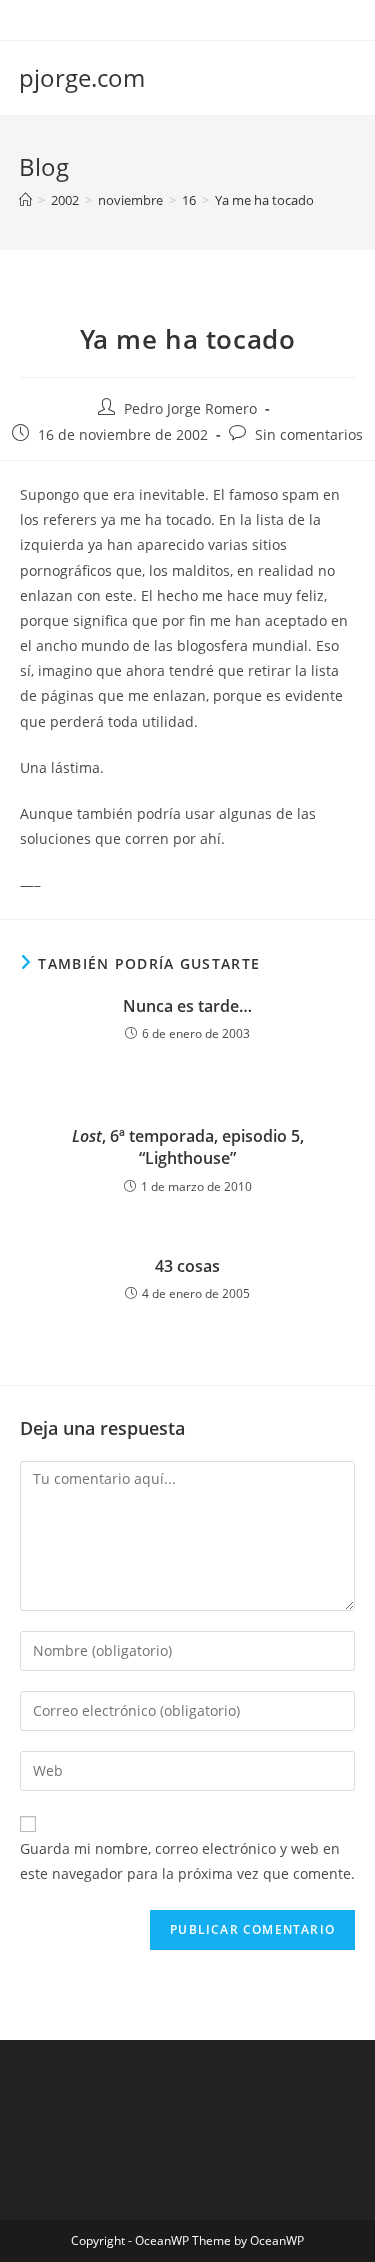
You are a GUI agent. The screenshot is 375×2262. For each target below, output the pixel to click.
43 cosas (187, 1266)
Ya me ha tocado (264, 200)
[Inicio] (25, 200)
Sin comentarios (309, 434)
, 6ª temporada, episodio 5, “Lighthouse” (188, 1147)
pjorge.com (82, 77)
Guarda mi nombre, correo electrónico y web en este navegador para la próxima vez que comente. (187, 1861)
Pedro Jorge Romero (190, 408)
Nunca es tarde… (187, 1006)
